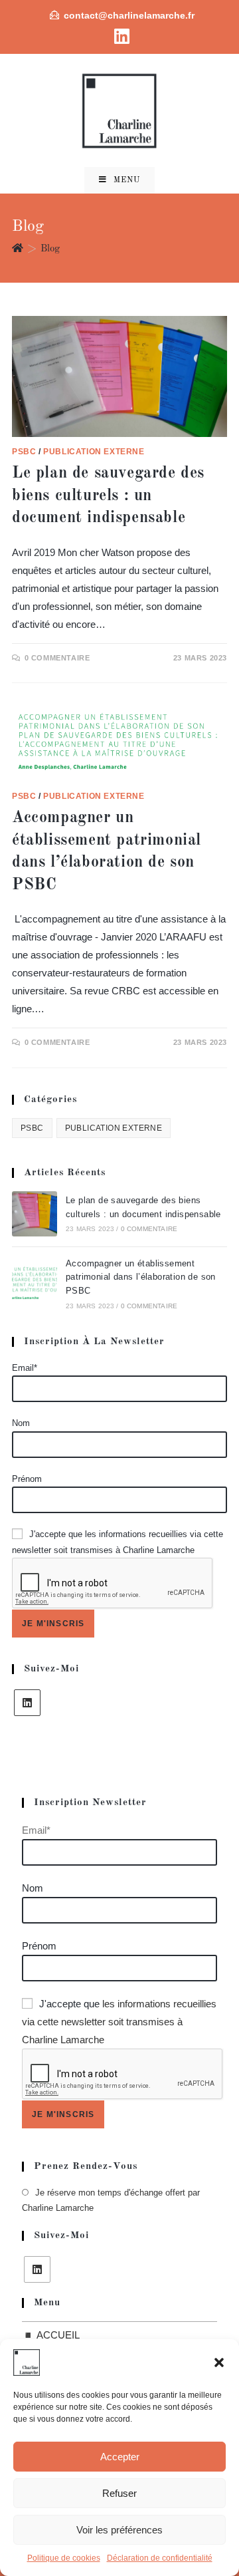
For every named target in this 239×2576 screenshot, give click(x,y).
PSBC (24, 452)
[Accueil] (18, 249)
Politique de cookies (64, 2558)
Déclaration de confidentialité (160, 2558)
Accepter (120, 2457)
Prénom (27, 1479)
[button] (219, 2362)
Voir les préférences (119, 2530)
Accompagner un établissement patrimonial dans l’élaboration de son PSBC (141, 1277)
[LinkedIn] (27, 1703)
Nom (21, 1423)
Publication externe (94, 452)
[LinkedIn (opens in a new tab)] (120, 36)
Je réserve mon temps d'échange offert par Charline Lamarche (111, 2200)
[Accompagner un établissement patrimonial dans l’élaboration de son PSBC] (35, 1284)
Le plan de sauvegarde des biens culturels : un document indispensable (108, 496)
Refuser (119, 2493)
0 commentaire (57, 658)
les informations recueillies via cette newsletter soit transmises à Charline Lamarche (119, 2022)
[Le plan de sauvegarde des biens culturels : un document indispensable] (35, 1214)
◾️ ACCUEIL (51, 2335)
